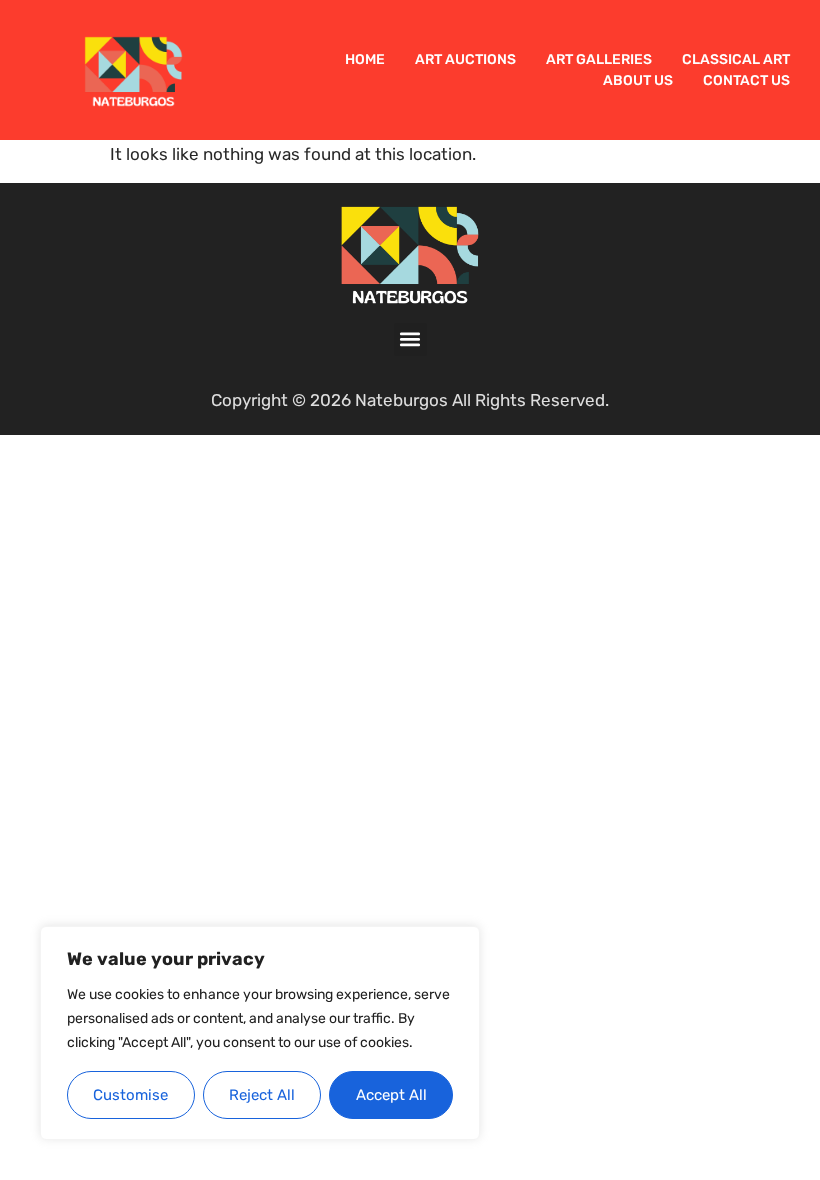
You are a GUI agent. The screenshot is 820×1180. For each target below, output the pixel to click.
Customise (130, 1095)
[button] (410, 339)
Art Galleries (599, 59)
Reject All (262, 1095)
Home (365, 59)
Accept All (391, 1095)
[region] (260, 1033)
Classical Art (736, 59)
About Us (638, 80)
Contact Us (746, 80)
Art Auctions (465, 59)
